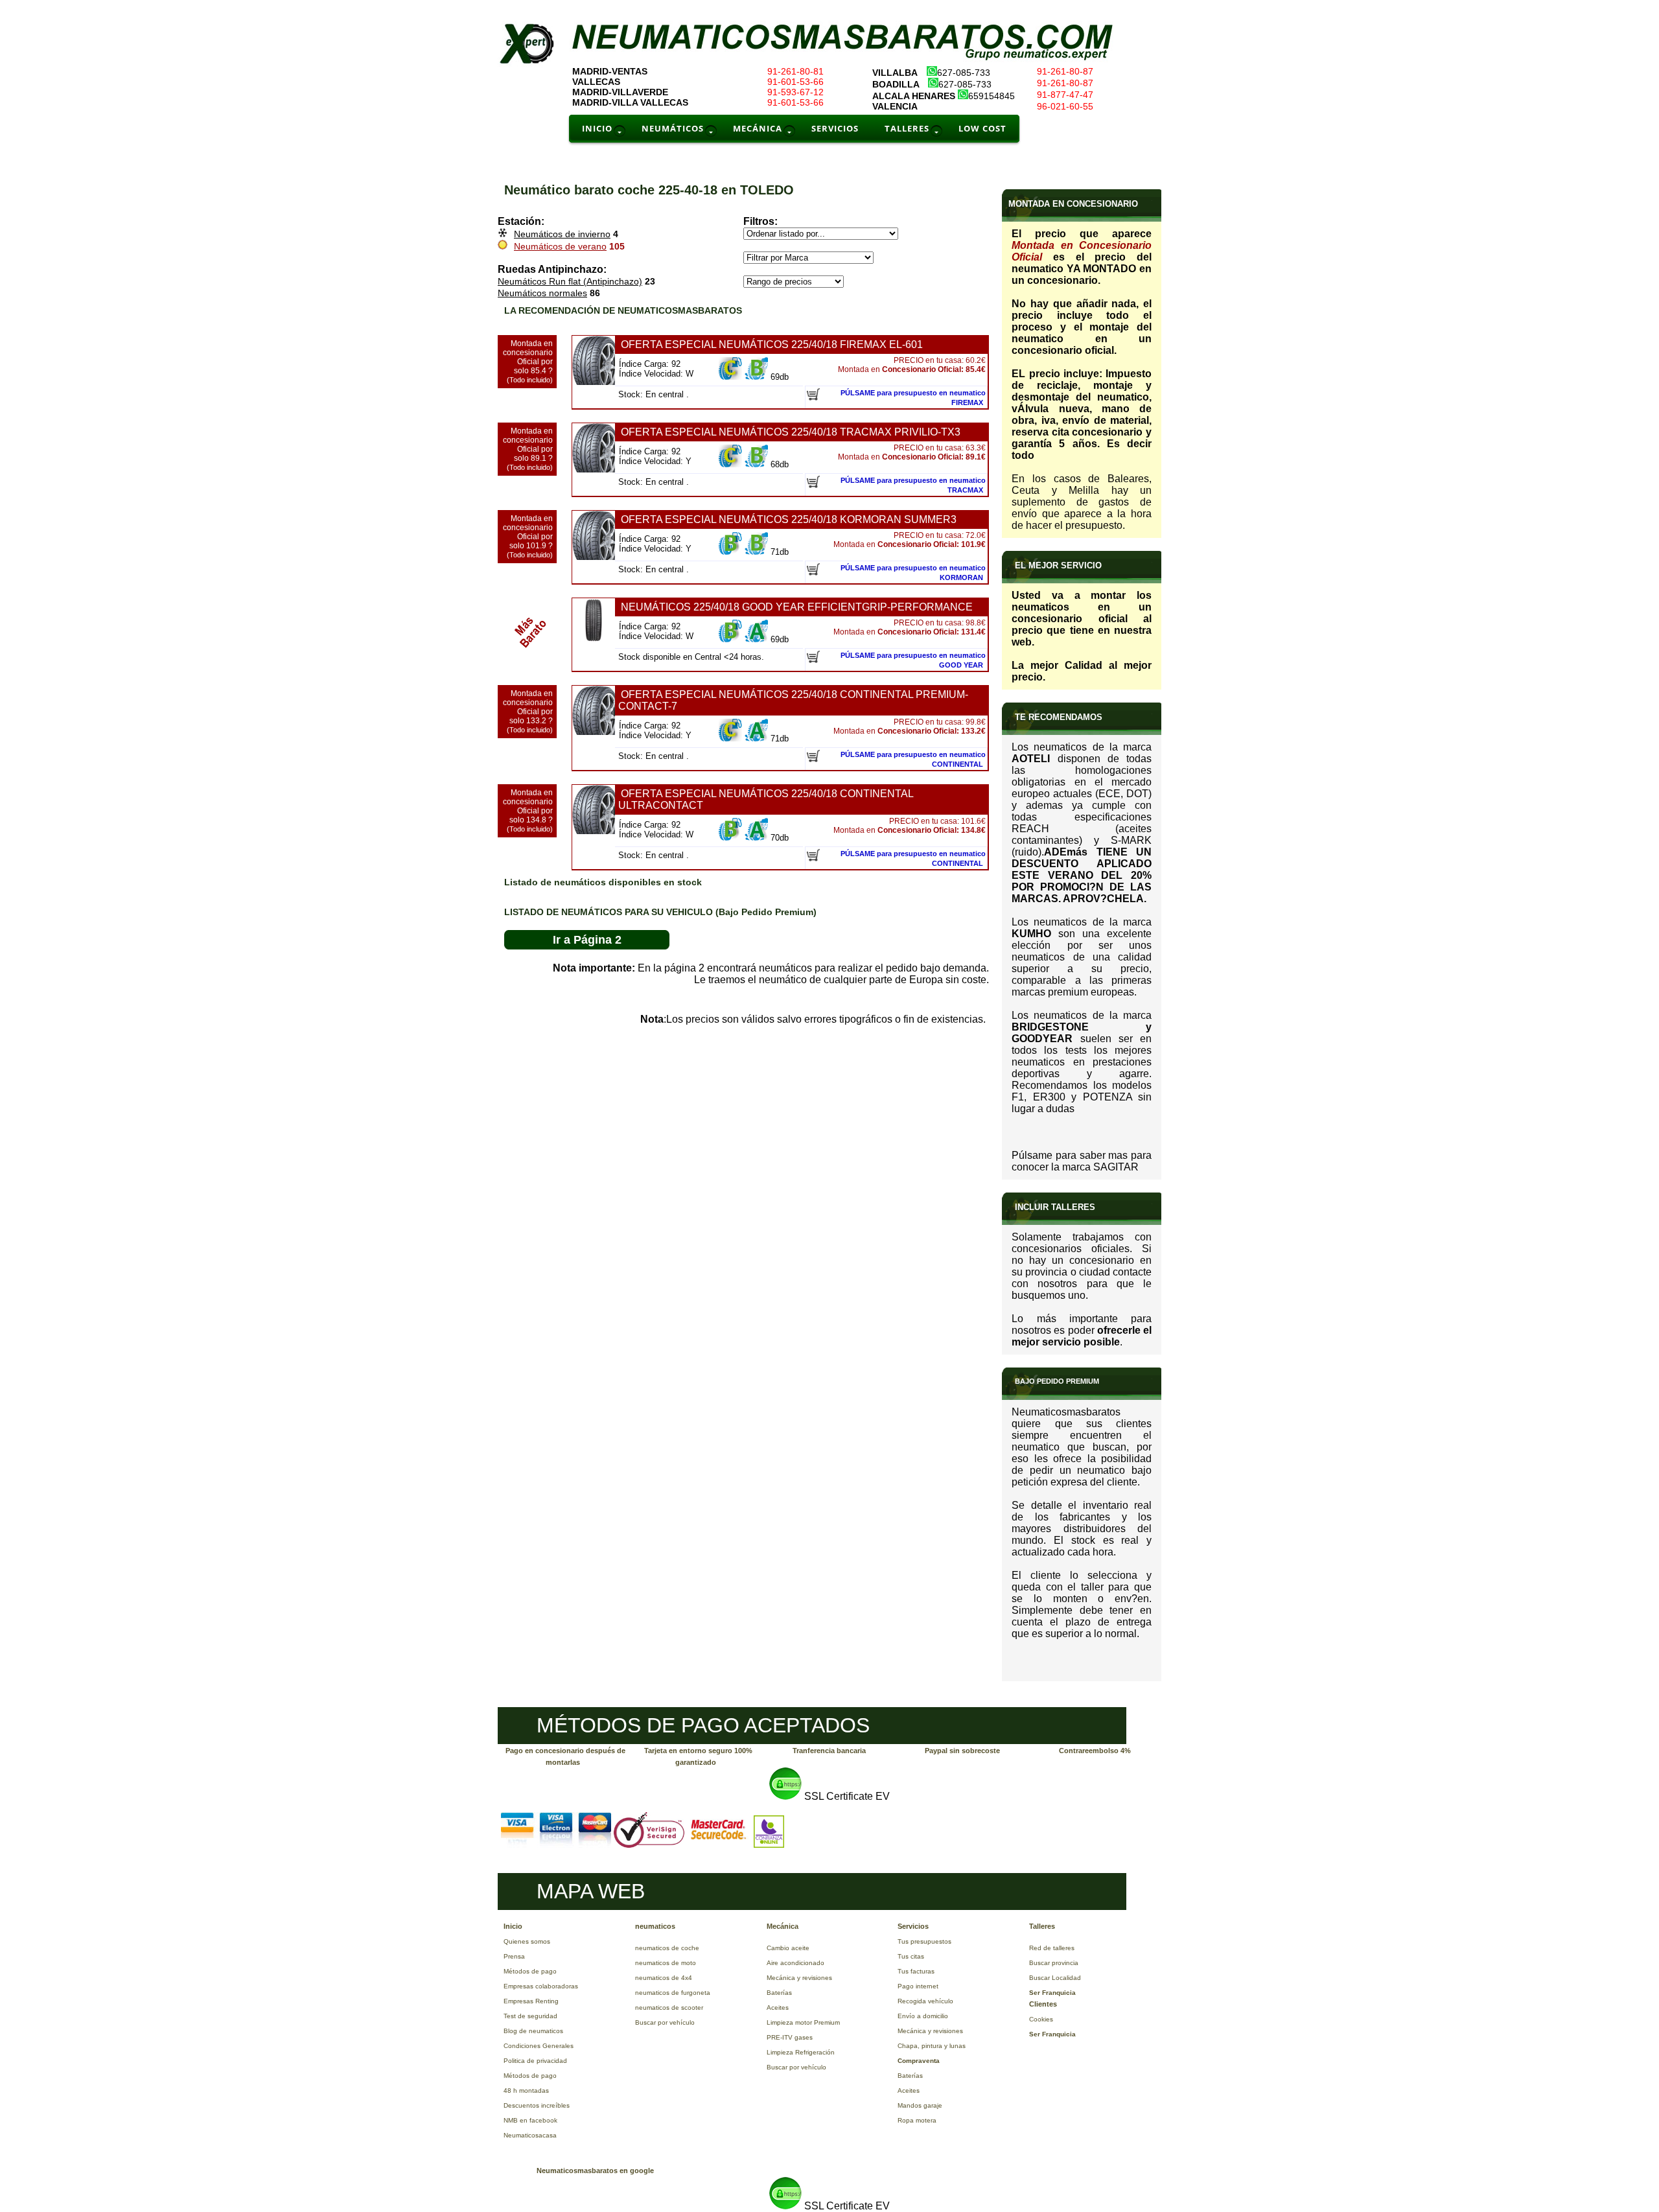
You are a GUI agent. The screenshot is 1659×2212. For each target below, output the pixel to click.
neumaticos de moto (666, 1963)
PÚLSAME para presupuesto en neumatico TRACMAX (913, 485)
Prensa (514, 1956)
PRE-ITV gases (790, 2037)
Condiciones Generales (539, 2046)
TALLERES (907, 128)
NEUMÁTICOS (673, 128)
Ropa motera (917, 2120)
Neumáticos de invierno (562, 234)
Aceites (778, 2008)
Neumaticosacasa (530, 2135)
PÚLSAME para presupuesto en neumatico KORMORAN (913, 573)
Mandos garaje (920, 2105)
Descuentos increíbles (537, 2105)
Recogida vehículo (925, 2001)
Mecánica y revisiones (799, 1978)
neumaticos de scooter (669, 2008)
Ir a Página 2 (587, 940)
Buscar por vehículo (665, 2022)
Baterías (779, 1993)
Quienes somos (527, 1941)
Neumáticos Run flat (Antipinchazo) (570, 281)
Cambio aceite (788, 1948)
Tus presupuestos (924, 1941)
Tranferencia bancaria (829, 1751)
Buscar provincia (1054, 1963)
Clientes (1043, 2004)
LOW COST (982, 128)
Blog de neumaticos (533, 2031)
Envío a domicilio (923, 2016)
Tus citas (911, 1956)
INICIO (597, 128)
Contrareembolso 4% (1095, 1751)
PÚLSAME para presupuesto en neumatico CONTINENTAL (913, 759)
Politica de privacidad (535, 2061)
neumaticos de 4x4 (664, 1978)
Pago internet (918, 1986)
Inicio (513, 1926)
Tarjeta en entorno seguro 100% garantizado (698, 1756)
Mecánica (783, 1926)
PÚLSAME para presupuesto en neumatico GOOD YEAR (913, 660)
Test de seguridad (530, 2016)
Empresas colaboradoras (541, 1986)
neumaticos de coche (667, 1948)
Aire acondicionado (795, 1963)
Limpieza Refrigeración (801, 2052)
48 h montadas (526, 2090)
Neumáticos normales (542, 293)
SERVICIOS (835, 128)
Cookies (1041, 2019)
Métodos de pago (530, 1971)
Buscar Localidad (1055, 1978)
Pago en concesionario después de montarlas (565, 1756)
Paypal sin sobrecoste (962, 1751)
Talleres (1042, 1926)
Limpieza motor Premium (803, 2022)
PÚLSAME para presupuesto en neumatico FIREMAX (913, 398)
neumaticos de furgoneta (673, 1993)
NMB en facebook (530, 2120)
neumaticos (655, 1926)
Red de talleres (1052, 1948)
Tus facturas (916, 1971)
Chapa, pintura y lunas (932, 2046)
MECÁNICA (758, 128)
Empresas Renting (531, 2001)
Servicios (913, 1926)
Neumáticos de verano (560, 246)
